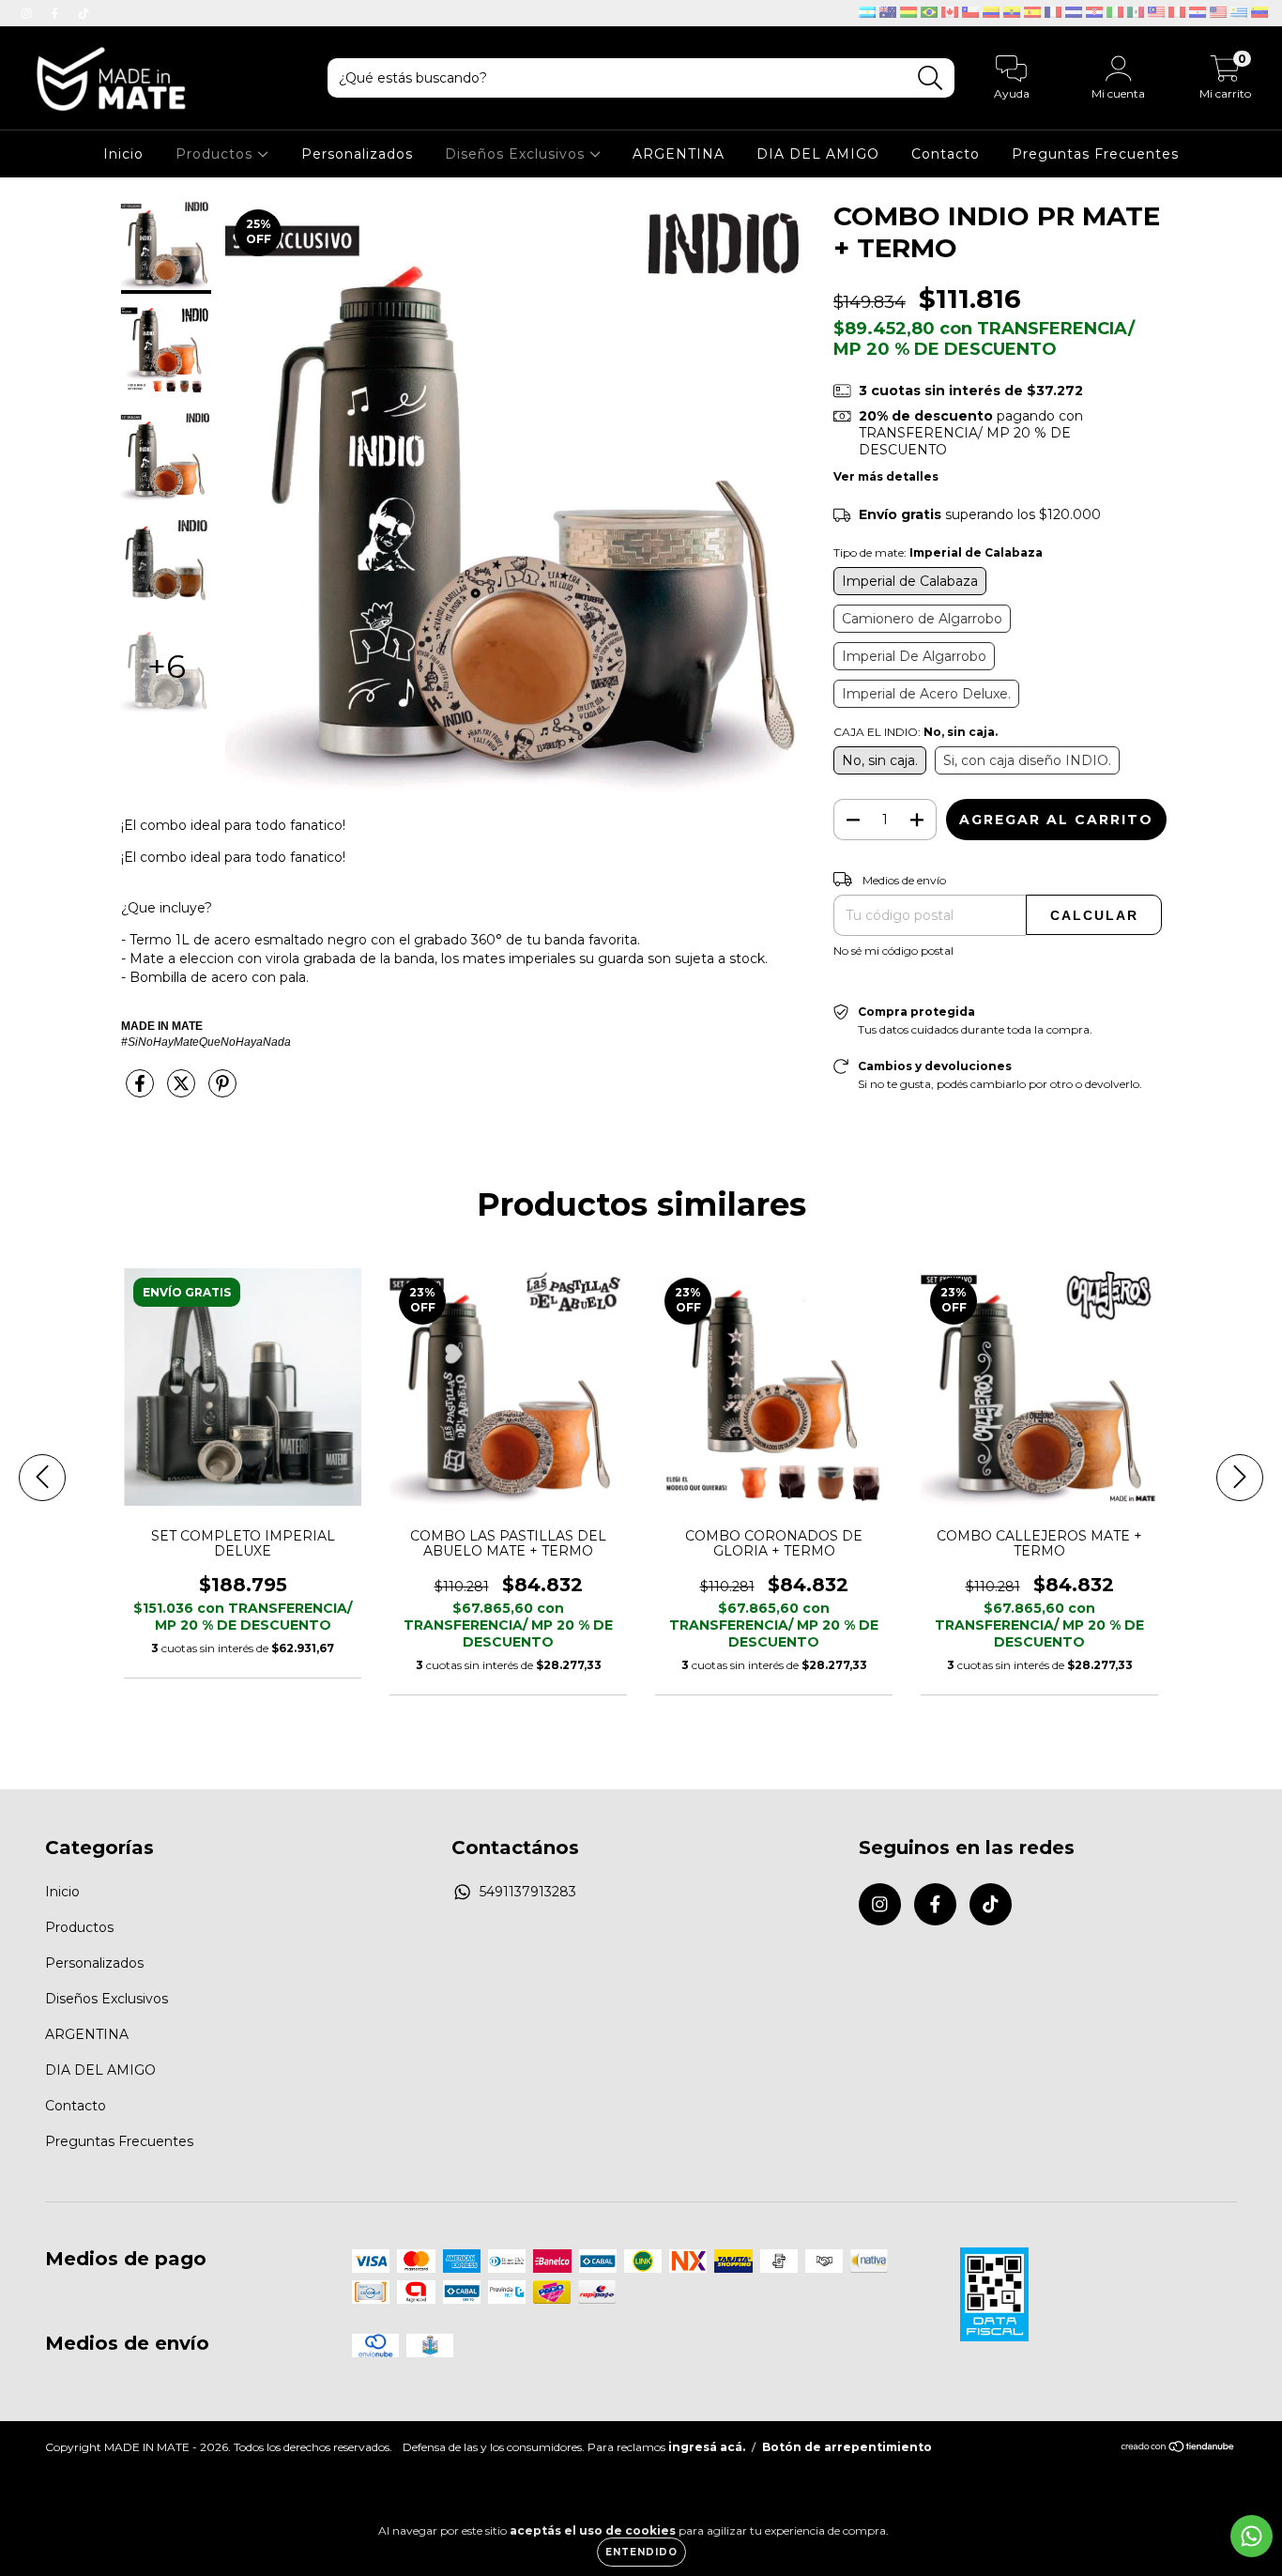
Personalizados (357, 154)
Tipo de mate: (938, 552)
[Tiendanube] (1178, 2449)
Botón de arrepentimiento (847, 2447)
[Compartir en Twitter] (183, 1092)
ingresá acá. (707, 2447)
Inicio (123, 154)
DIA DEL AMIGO (818, 154)
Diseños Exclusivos (517, 154)
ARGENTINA (679, 154)
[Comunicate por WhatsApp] (1251, 2536)
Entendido (641, 2552)
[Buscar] (931, 78)
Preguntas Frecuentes (1095, 154)
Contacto (946, 154)
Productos (216, 154)
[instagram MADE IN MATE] (28, 13)
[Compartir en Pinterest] (222, 1092)
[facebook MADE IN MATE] (56, 13)
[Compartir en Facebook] (142, 1092)
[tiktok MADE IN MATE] (84, 13)
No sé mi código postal (893, 951)
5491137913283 (528, 1892)
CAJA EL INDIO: (916, 732)
